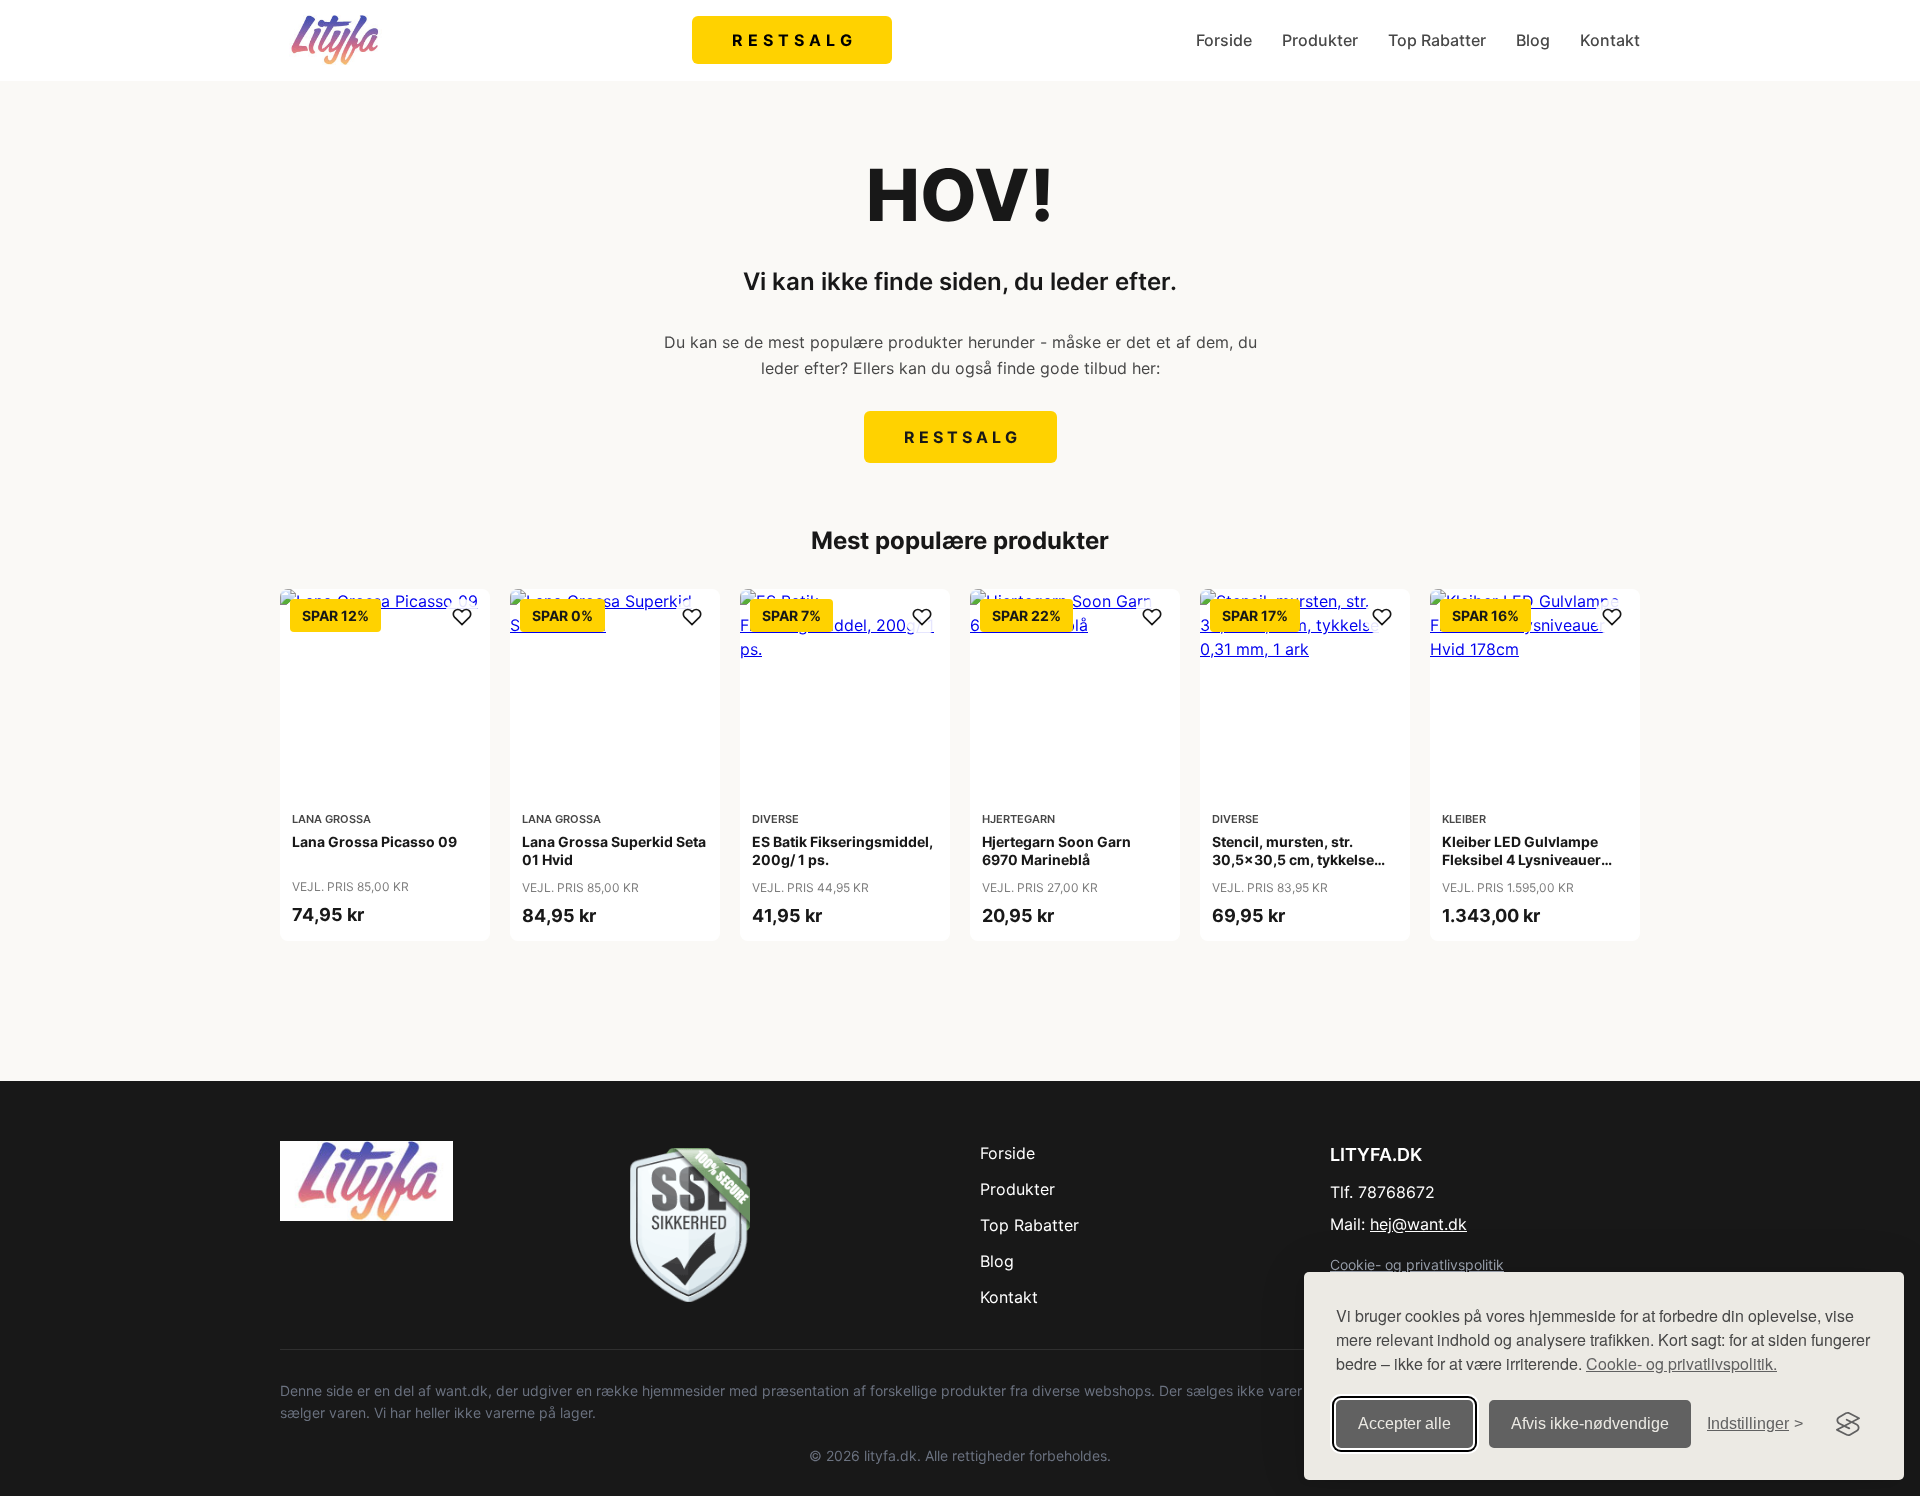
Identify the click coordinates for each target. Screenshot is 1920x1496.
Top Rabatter (1437, 40)
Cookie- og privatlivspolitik (1417, 1264)
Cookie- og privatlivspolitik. (1681, 1363)
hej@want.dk (1418, 1224)
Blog (1533, 40)
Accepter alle (1404, 1423)
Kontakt (1610, 40)
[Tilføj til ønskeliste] (462, 617)
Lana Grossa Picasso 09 (374, 841)
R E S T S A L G (792, 40)
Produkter (1320, 40)
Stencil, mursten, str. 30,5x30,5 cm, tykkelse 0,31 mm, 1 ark (1293, 859)
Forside (1224, 40)
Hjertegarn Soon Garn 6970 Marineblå (1056, 850)
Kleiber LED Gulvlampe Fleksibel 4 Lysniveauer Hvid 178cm (1521, 859)
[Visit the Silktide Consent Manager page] (1848, 1424)
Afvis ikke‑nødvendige (1590, 1423)
